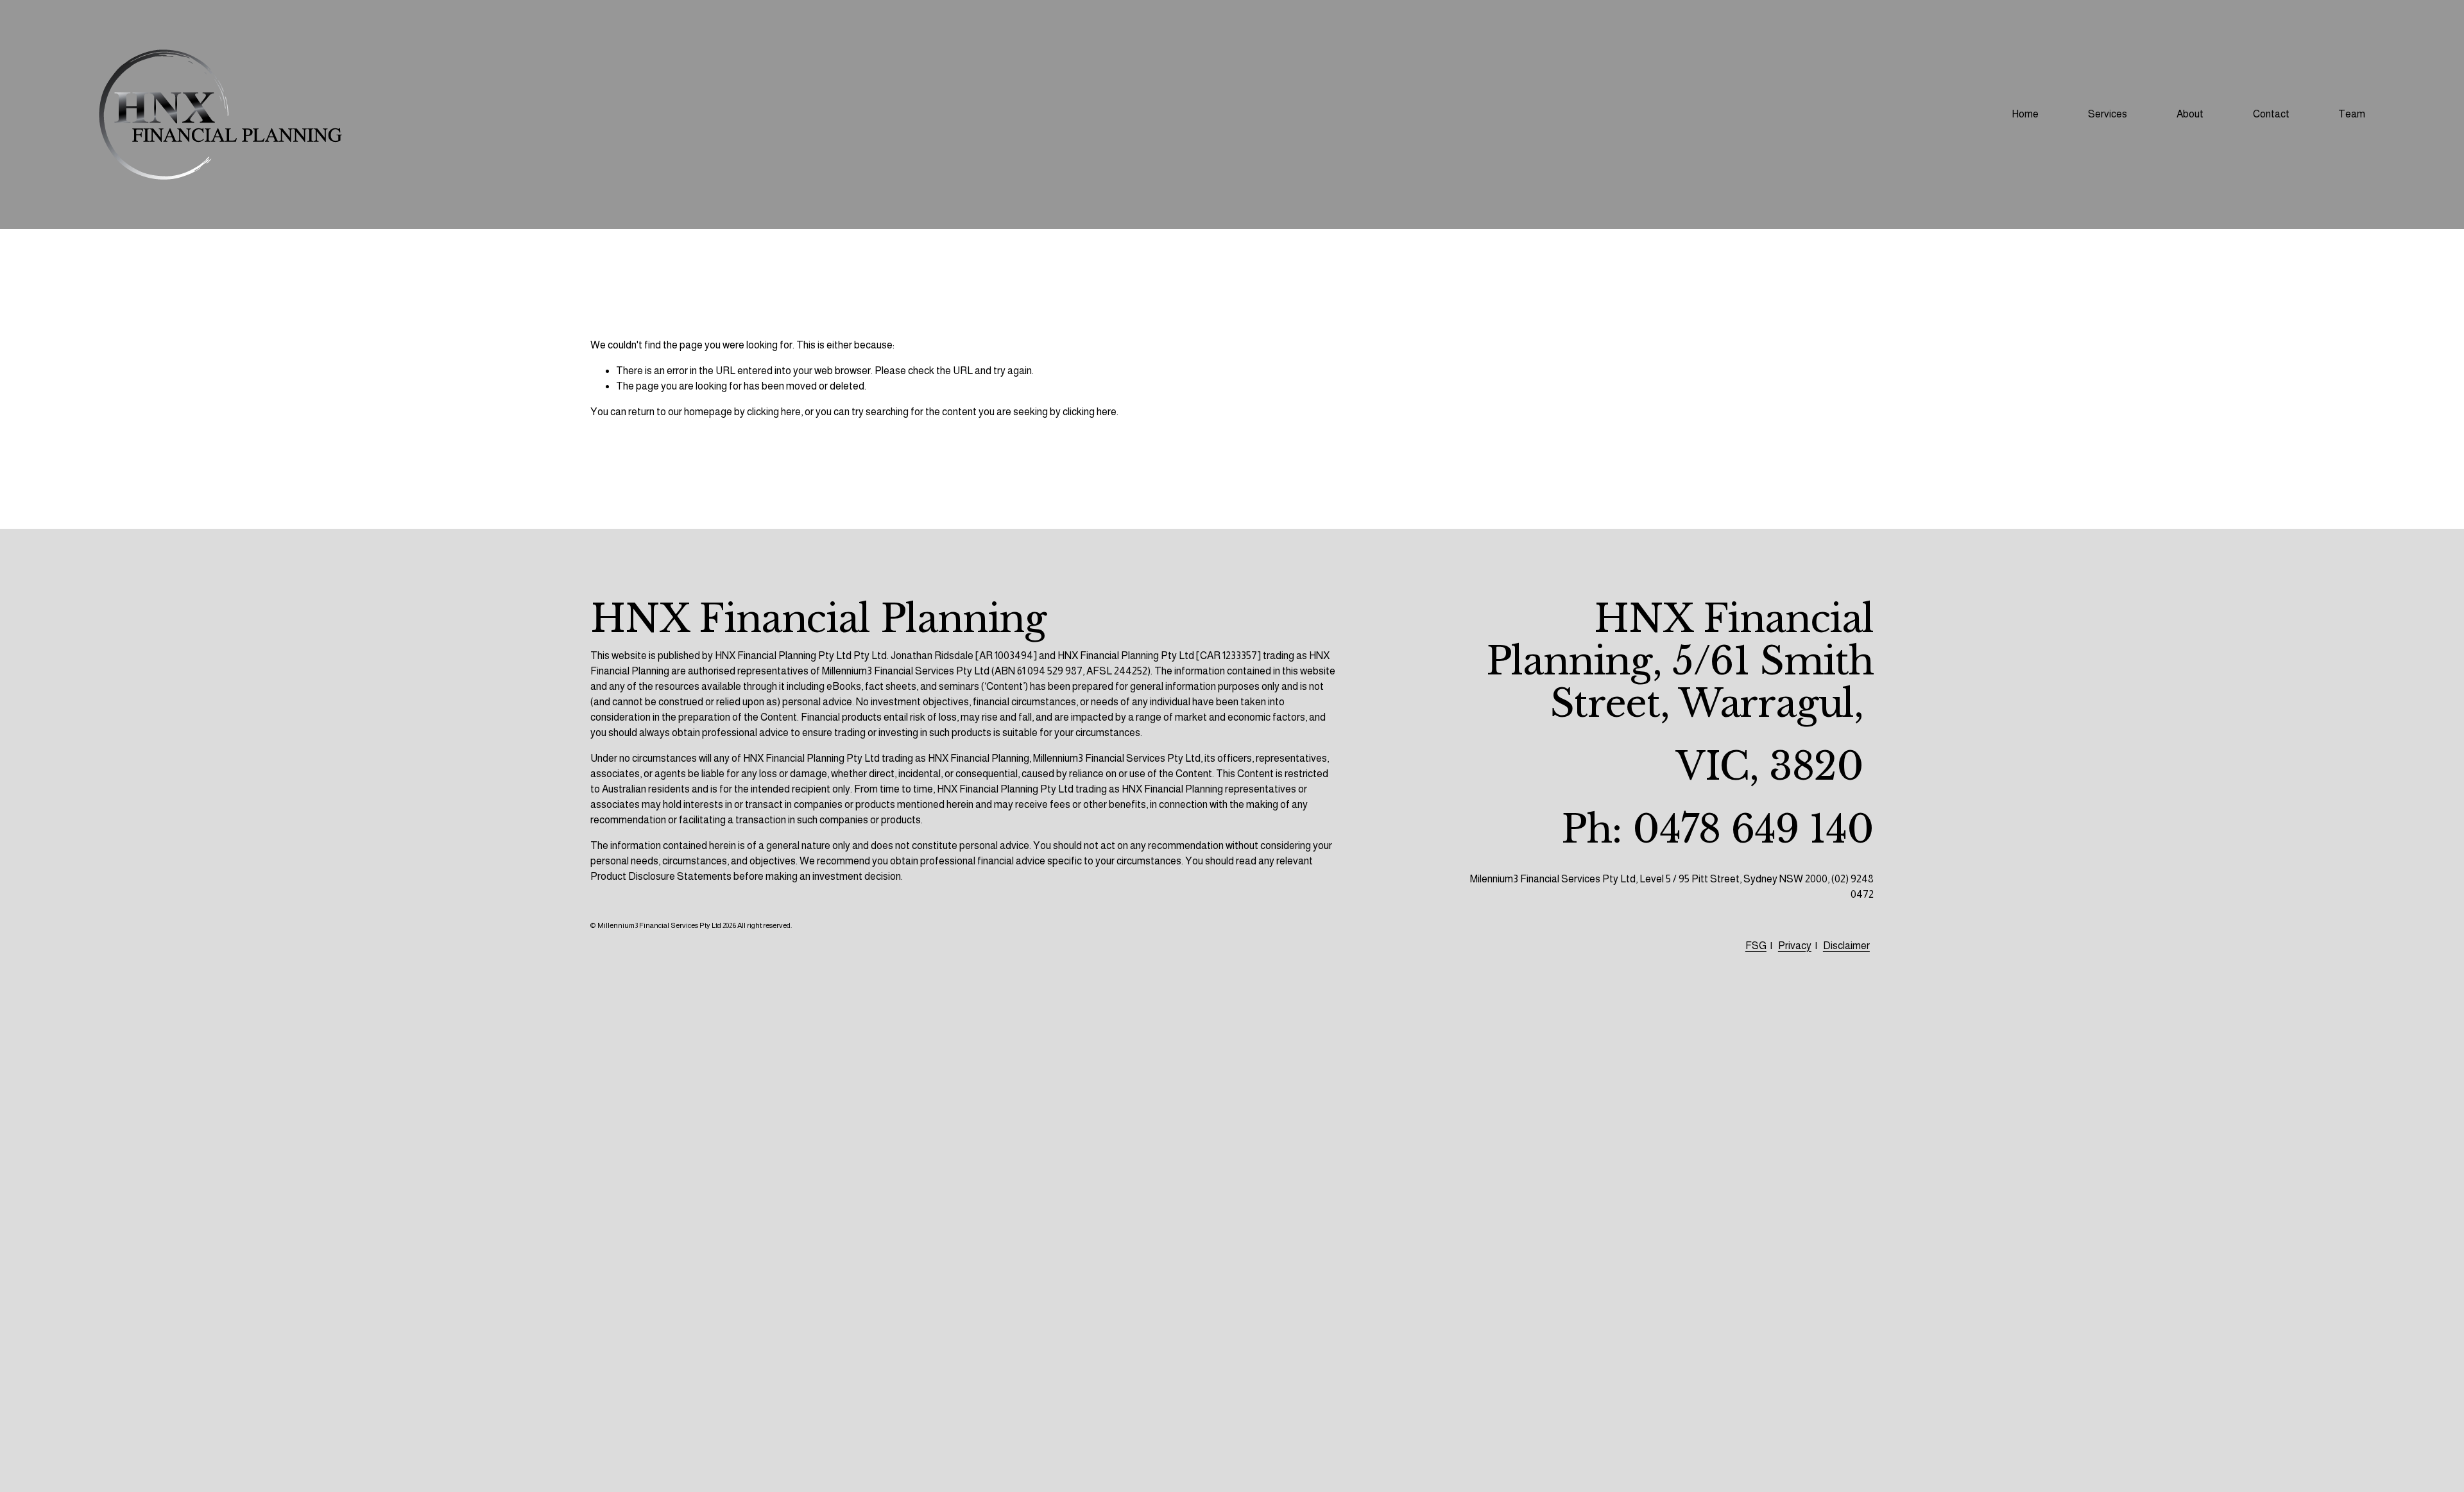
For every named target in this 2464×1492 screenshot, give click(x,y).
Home (2025, 114)
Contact (2271, 114)
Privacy (1795, 946)
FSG (1756, 946)
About (2190, 114)
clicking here (774, 412)
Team (2352, 114)
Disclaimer (1846, 946)
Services (2108, 114)
